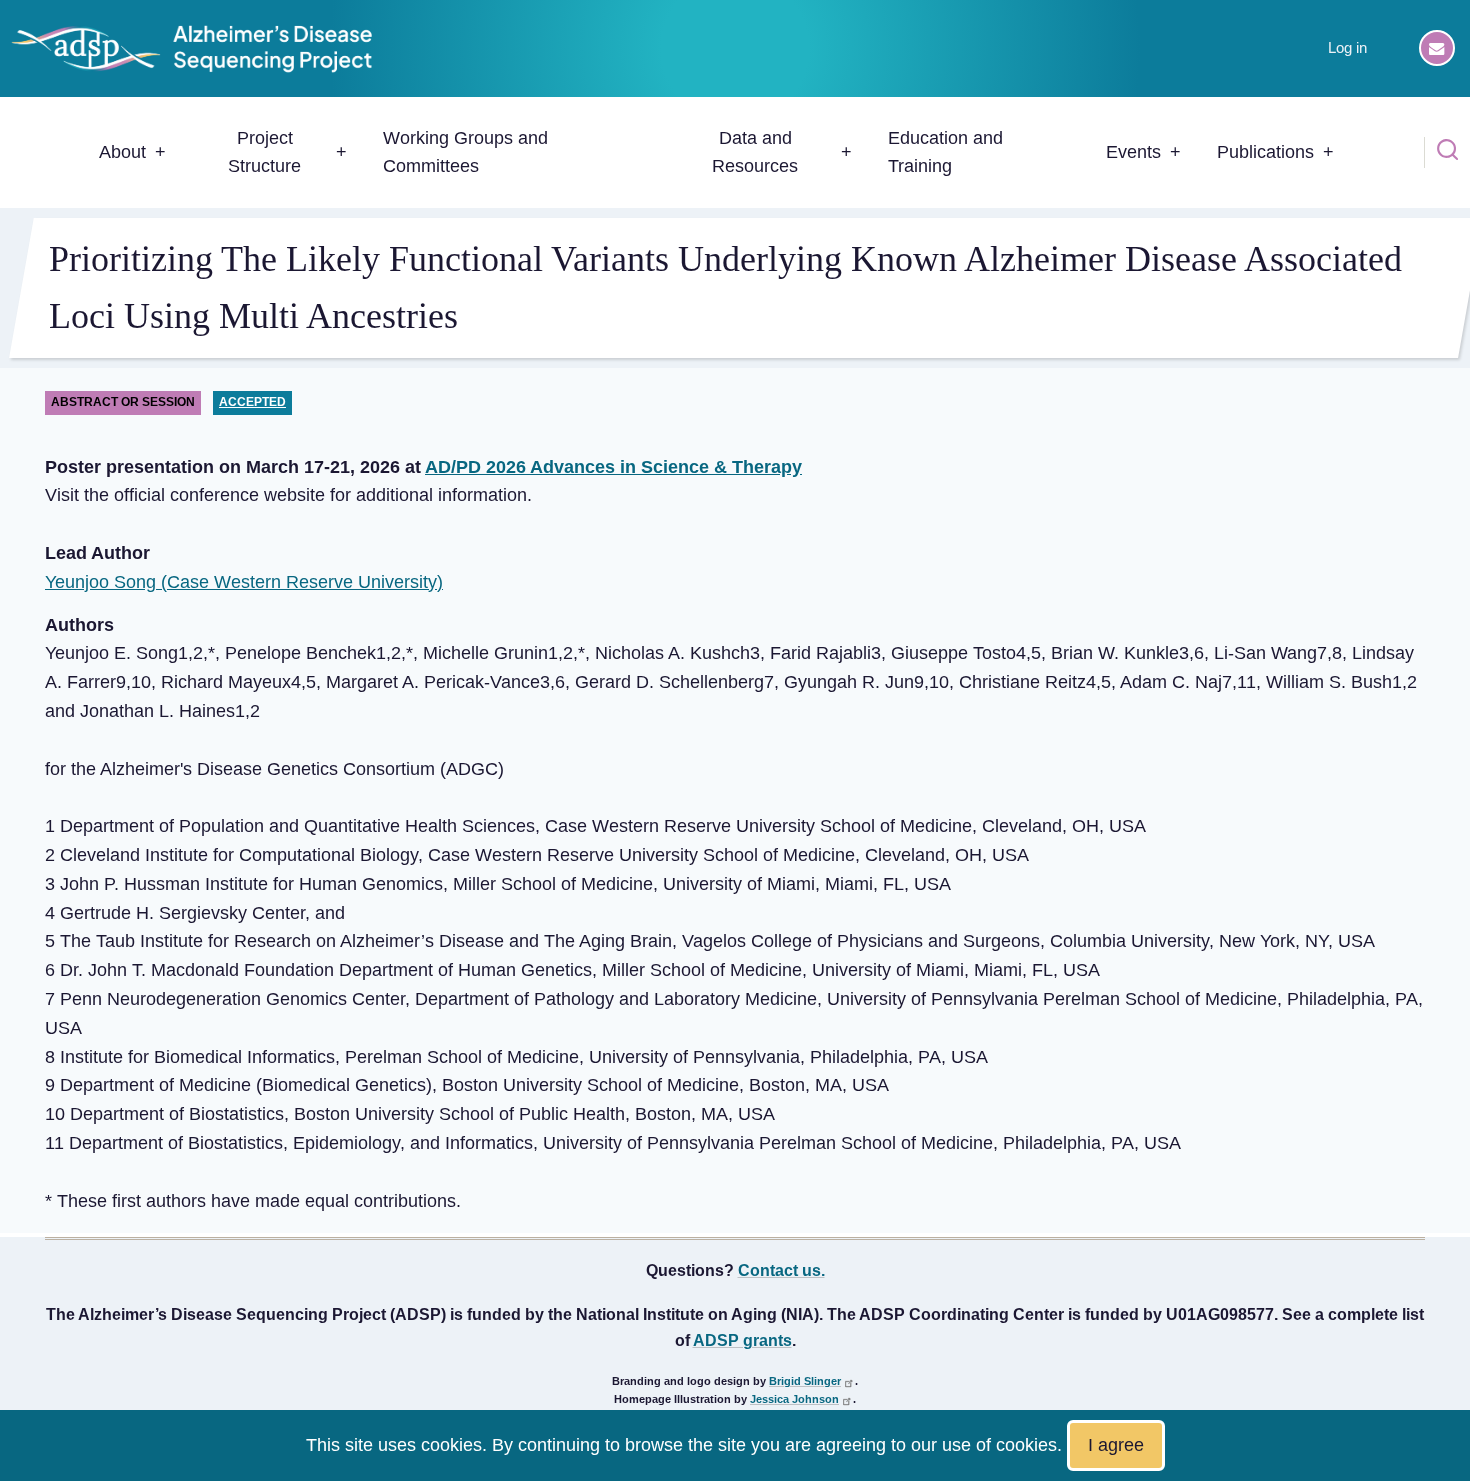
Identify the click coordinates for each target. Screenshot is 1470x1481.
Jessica (794, 1399)
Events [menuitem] (1133, 152)
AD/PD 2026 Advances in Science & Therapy (613, 467)
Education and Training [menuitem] (945, 152)
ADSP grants (742, 1340)
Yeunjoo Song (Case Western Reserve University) (244, 582)
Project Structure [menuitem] (264, 152)
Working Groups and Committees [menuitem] (465, 152)
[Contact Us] (1437, 48)
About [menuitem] (122, 152)
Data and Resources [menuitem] (755, 152)
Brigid (805, 1381)
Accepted (252, 402)
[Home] (200, 47)
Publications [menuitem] (1265, 152)
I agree (1116, 1445)
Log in (1347, 47)
